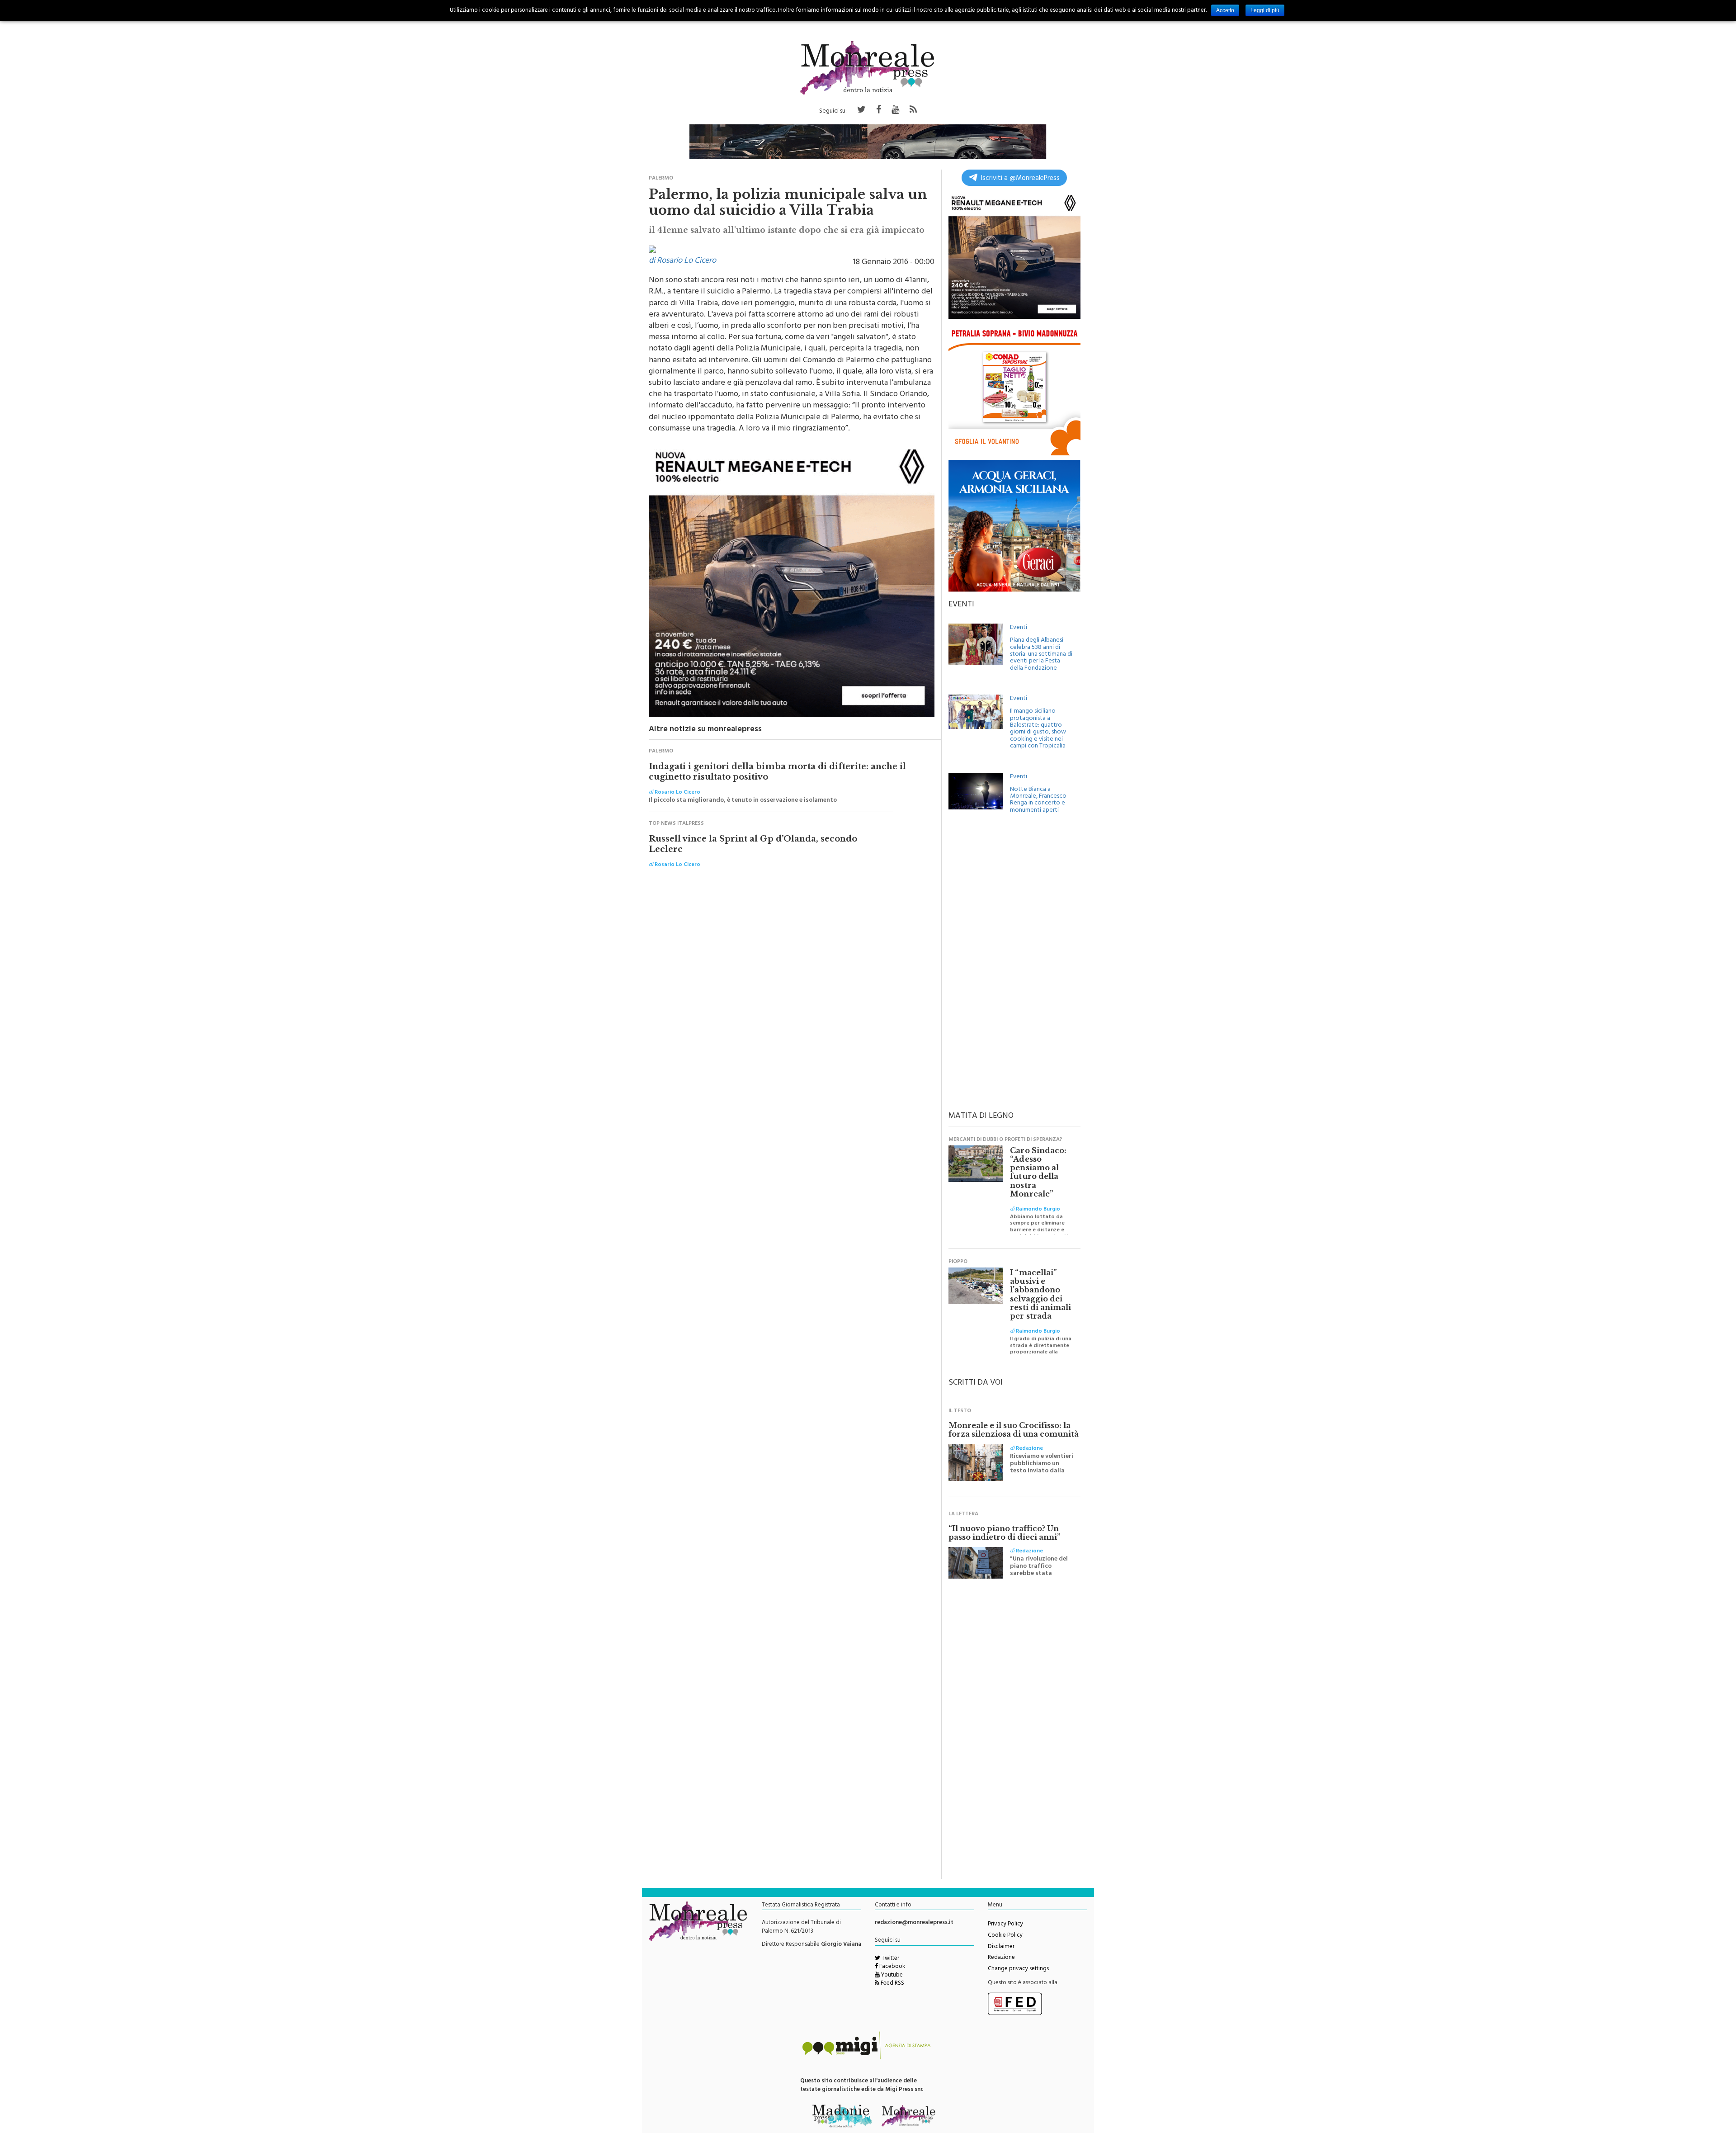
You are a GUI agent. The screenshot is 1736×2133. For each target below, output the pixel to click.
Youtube (891, 1976)
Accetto (1225, 10)
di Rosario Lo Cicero (682, 261)
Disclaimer (1001, 1947)
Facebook (892, 1967)
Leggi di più (1265, 10)
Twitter (890, 1959)
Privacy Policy (1005, 1925)
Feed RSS (892, 1984)
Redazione (1001, 1958)
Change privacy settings (1018, 1969)
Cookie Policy (1005, 1936)
